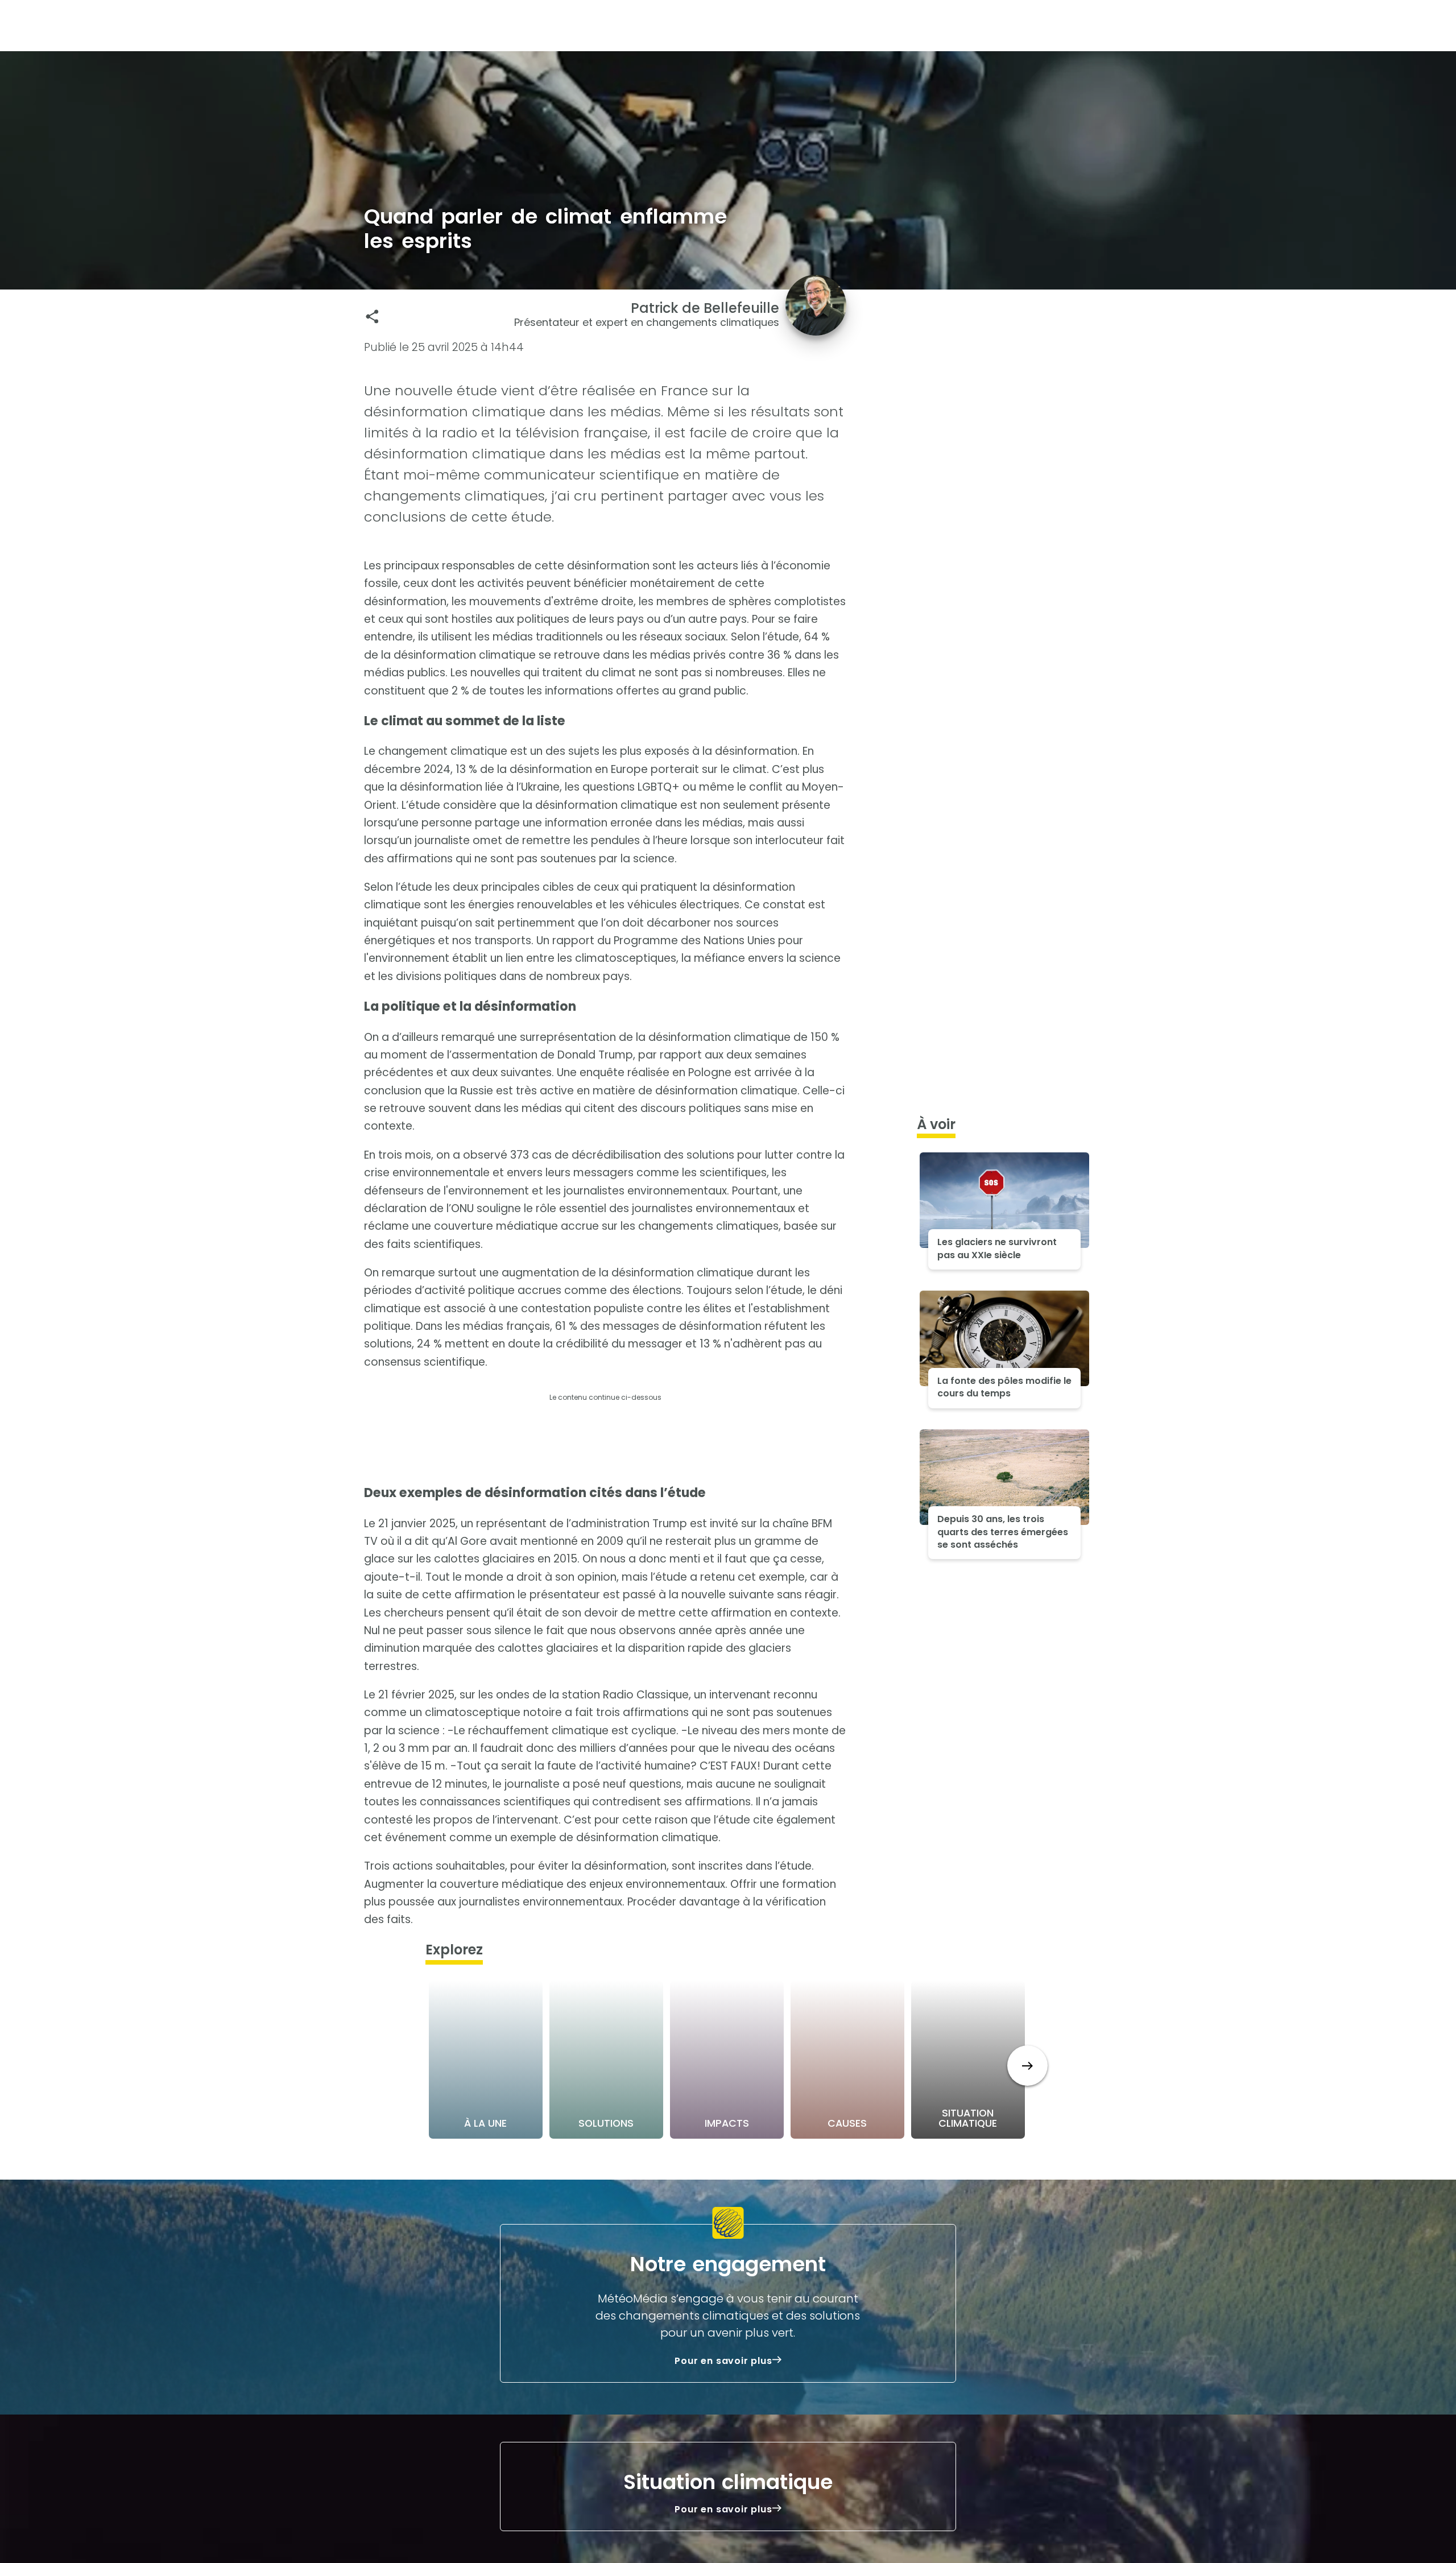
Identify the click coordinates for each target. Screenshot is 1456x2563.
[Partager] (372, 317)
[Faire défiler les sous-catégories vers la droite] (1027, 2066)
